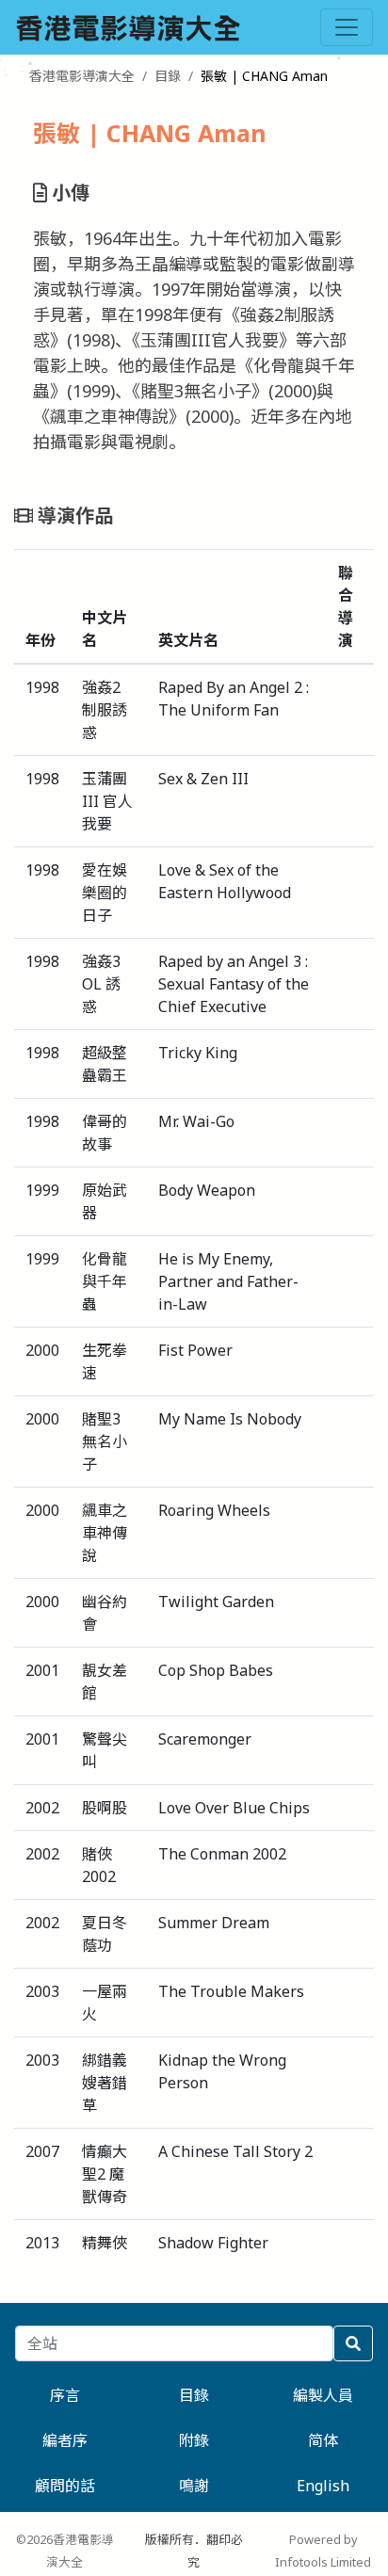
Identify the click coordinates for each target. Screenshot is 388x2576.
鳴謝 (194, 2486)
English (323, 2486)
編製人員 (323, 2395)
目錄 (168, 76)
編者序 (65, 2440)
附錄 (194, 2440)
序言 (65, 2395)
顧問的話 (65, 2486)
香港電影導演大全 (82, 76)
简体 (323, 2440)
